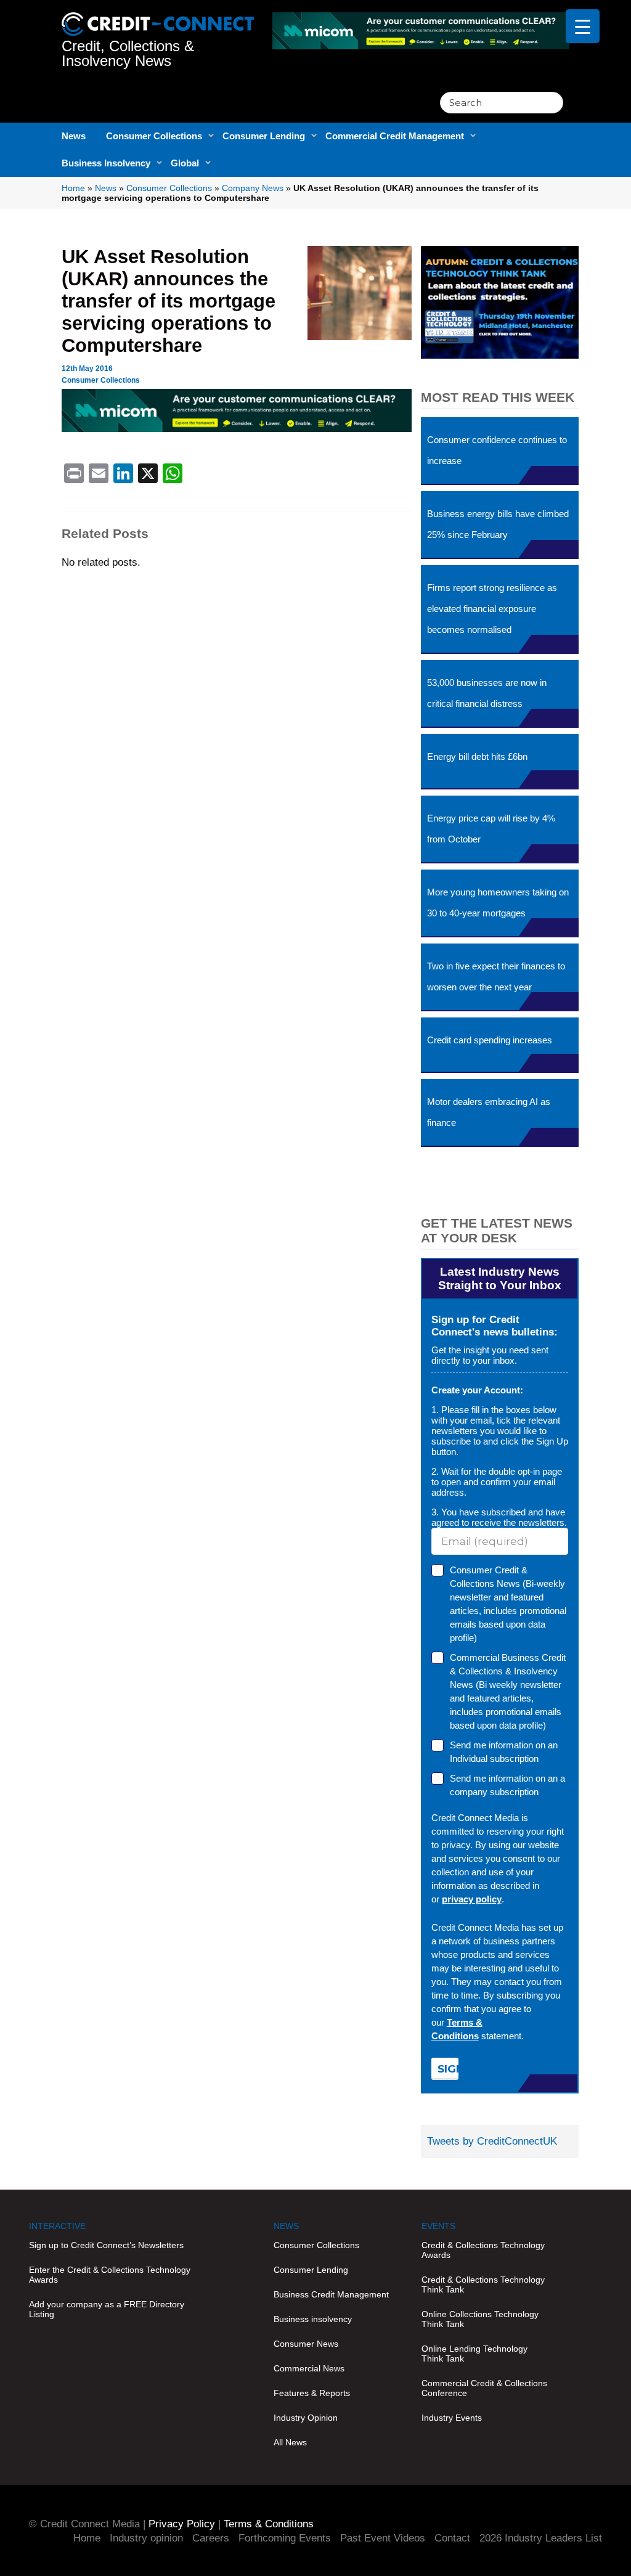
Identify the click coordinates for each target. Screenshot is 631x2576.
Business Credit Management (331, 2294)
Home (73, 188)
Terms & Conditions (269, 2524)
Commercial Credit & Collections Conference (484, 2388)
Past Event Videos (383, 2538)
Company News (253, 188)
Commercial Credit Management (395, 136)
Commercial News (309, 2368)
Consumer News (306, 2344)
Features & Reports (312, 2393)
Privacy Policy (182, 2524)
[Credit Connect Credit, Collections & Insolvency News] (157, 18)
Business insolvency (313, 2319)
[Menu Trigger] (583, 26)
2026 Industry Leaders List (541, 2538)
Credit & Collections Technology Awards (483, 2250)
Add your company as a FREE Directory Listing (107, 2309)
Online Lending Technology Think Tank (474, 2354)
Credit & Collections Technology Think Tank (483, 2285)
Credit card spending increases (490, 1040)
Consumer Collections (154, 136)
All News (290, 2442)
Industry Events (452, 2418)
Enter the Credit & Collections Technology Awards (110, 2275)
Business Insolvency (106, 163)
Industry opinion (146, 2538)
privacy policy (472, 1899)
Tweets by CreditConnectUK (492, 2141)
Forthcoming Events (285, 2538)
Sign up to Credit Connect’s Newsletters (106, 2245)
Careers (211, 2538)
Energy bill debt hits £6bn (477, 756)
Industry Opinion (306, 2418)
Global (185, 163)
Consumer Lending (264, 136)
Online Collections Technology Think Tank (480, 2319)
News (74, 136)
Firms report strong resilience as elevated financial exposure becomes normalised (492, 609)
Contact (452, 2538)
